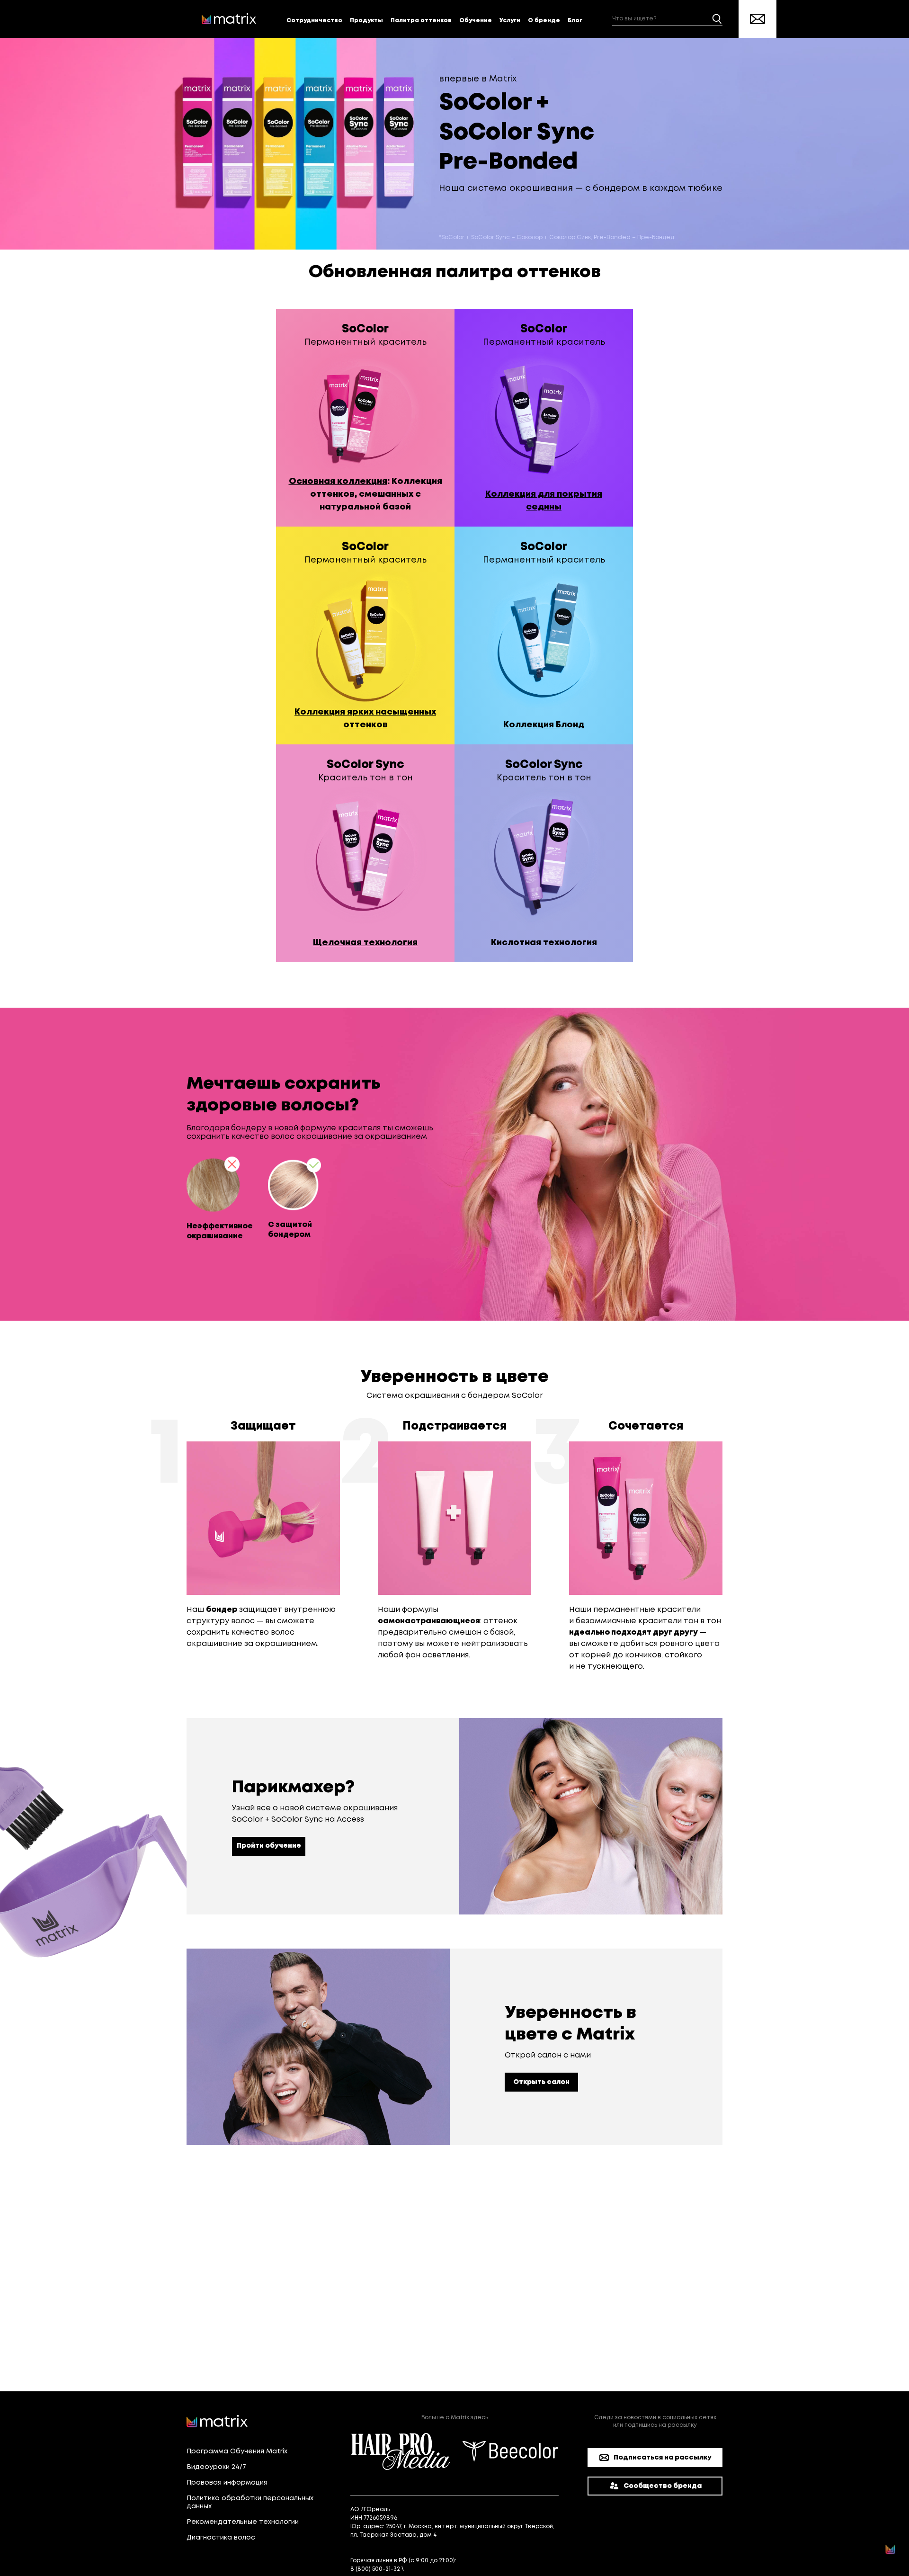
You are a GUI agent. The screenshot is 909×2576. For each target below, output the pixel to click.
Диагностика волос (221, 2538)
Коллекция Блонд (544, 725)
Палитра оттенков (421, 21)
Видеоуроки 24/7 (216, 2467)
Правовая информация (227, 2483)
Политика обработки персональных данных (250, 2502)
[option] (365, 418)
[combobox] (667, 19)
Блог (575, 21)
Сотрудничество (314, 21)
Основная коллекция (338, 482)
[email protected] (432, 2569)
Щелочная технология (365, 943)
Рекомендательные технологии (243, 2522)
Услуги (510, 21)
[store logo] (229, 19)
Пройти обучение (269, 1846)
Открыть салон (541, 2082)
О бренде (544, 21)
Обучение (476, 21)
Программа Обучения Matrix (237, 2451)
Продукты (366, 21)
